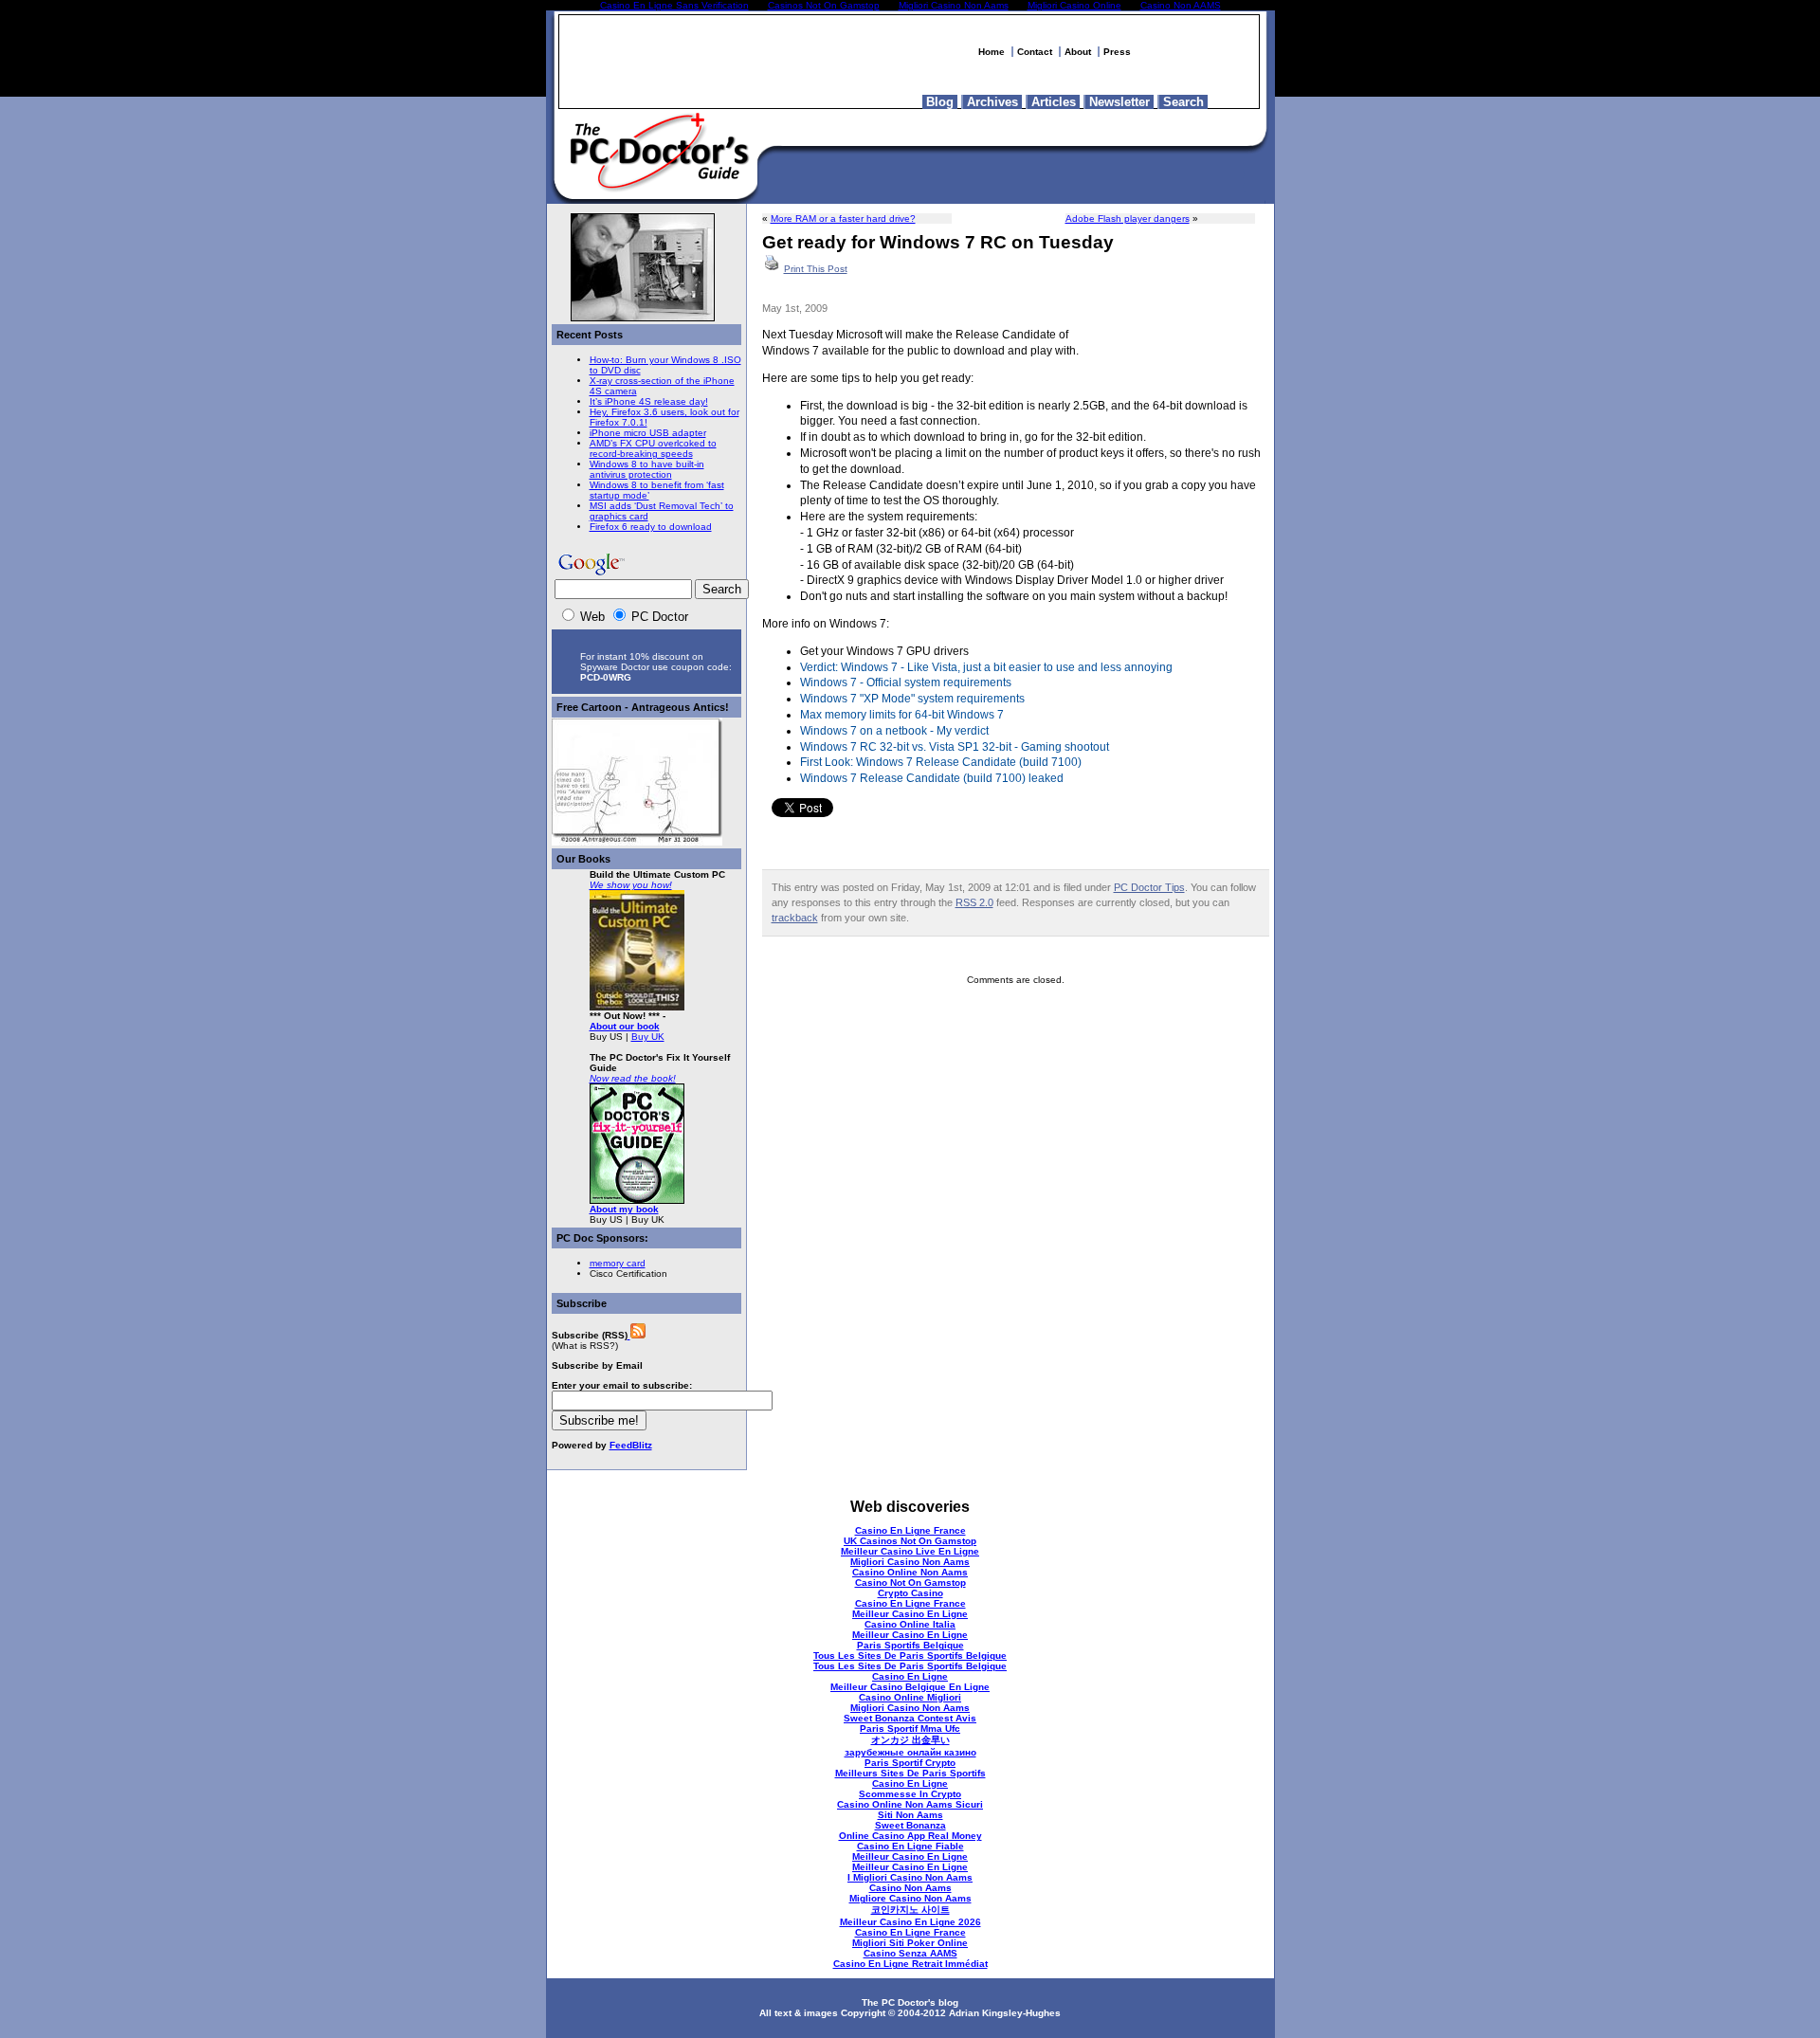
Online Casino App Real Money (910, 1836)
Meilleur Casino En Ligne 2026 (910, 1922)
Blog (940, 102)
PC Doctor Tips (1149, 887)
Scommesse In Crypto (910, 1794)
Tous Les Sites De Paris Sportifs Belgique (910, 1656)
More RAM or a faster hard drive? (843, 218)
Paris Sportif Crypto (910, 1763)
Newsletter (1119, 102)
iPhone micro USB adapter (648, 433)
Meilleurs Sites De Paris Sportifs (910, 1773)
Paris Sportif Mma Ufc (910, 1729)
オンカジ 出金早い (910, 1740)
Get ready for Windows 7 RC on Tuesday (938, 242)
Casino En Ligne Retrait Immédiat (910, 1964)
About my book (624, 1209)
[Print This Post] (772, 269)
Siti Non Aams (910, 1815)
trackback (795, 918)
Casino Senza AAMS (910, 1953)
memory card (618, 1263)
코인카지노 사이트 (910, 1910)
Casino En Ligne (910, 1676)
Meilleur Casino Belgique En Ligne (910, 1687)
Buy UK (648, 1037)
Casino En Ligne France (910, 1530)
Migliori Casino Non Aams (910, 1562)
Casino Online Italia (910, 1624)
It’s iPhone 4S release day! (649, 401)
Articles (1054, 102)
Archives (992, 102)
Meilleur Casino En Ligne (910, 1614)
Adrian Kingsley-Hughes (1005, 2013)
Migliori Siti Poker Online (910, 1943)
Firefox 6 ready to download (651, 527)
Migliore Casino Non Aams (910, 1898)
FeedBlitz (631, 1445)
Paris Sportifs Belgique (910, 1645)
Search (1183, 102)
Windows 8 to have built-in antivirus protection (647, 469)
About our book (625, 1026)
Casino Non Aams (910, 1888)
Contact (1035, 52)
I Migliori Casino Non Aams (910, 1877)
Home (992, 52)
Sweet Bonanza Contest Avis (910, 1718)
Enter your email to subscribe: (622, 1385)
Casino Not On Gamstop (910, 1583)
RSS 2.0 (974, 902)
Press (1117, 52)
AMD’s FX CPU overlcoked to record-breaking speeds (653, 448)
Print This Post (816, 269)
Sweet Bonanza (910, 1825)
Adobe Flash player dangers (1128, 218)
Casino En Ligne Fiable (910, 1846)
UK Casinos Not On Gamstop (910, 1541)
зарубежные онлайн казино (910, 1752)
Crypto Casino (910, 1593)
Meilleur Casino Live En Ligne (910, 1551)
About (1078, 52)
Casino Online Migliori (910, 1697)
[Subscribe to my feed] (637, 1335)
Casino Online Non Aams (910, 1572)
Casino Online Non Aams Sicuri (910, 1804)
